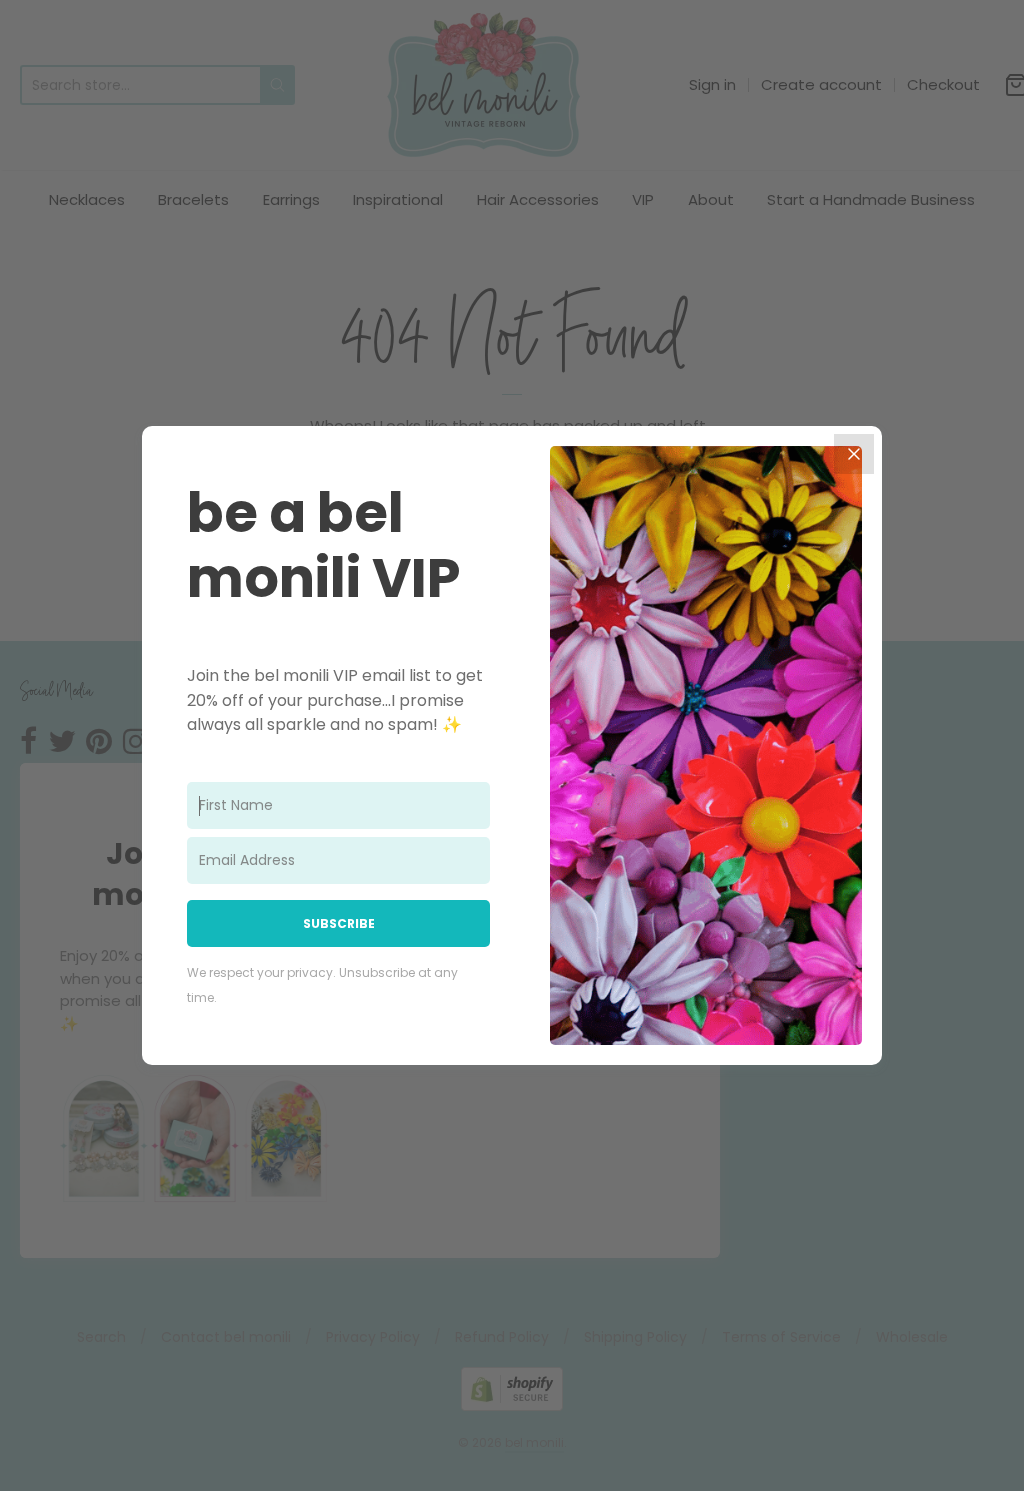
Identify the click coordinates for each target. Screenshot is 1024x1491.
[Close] (854, 454)
